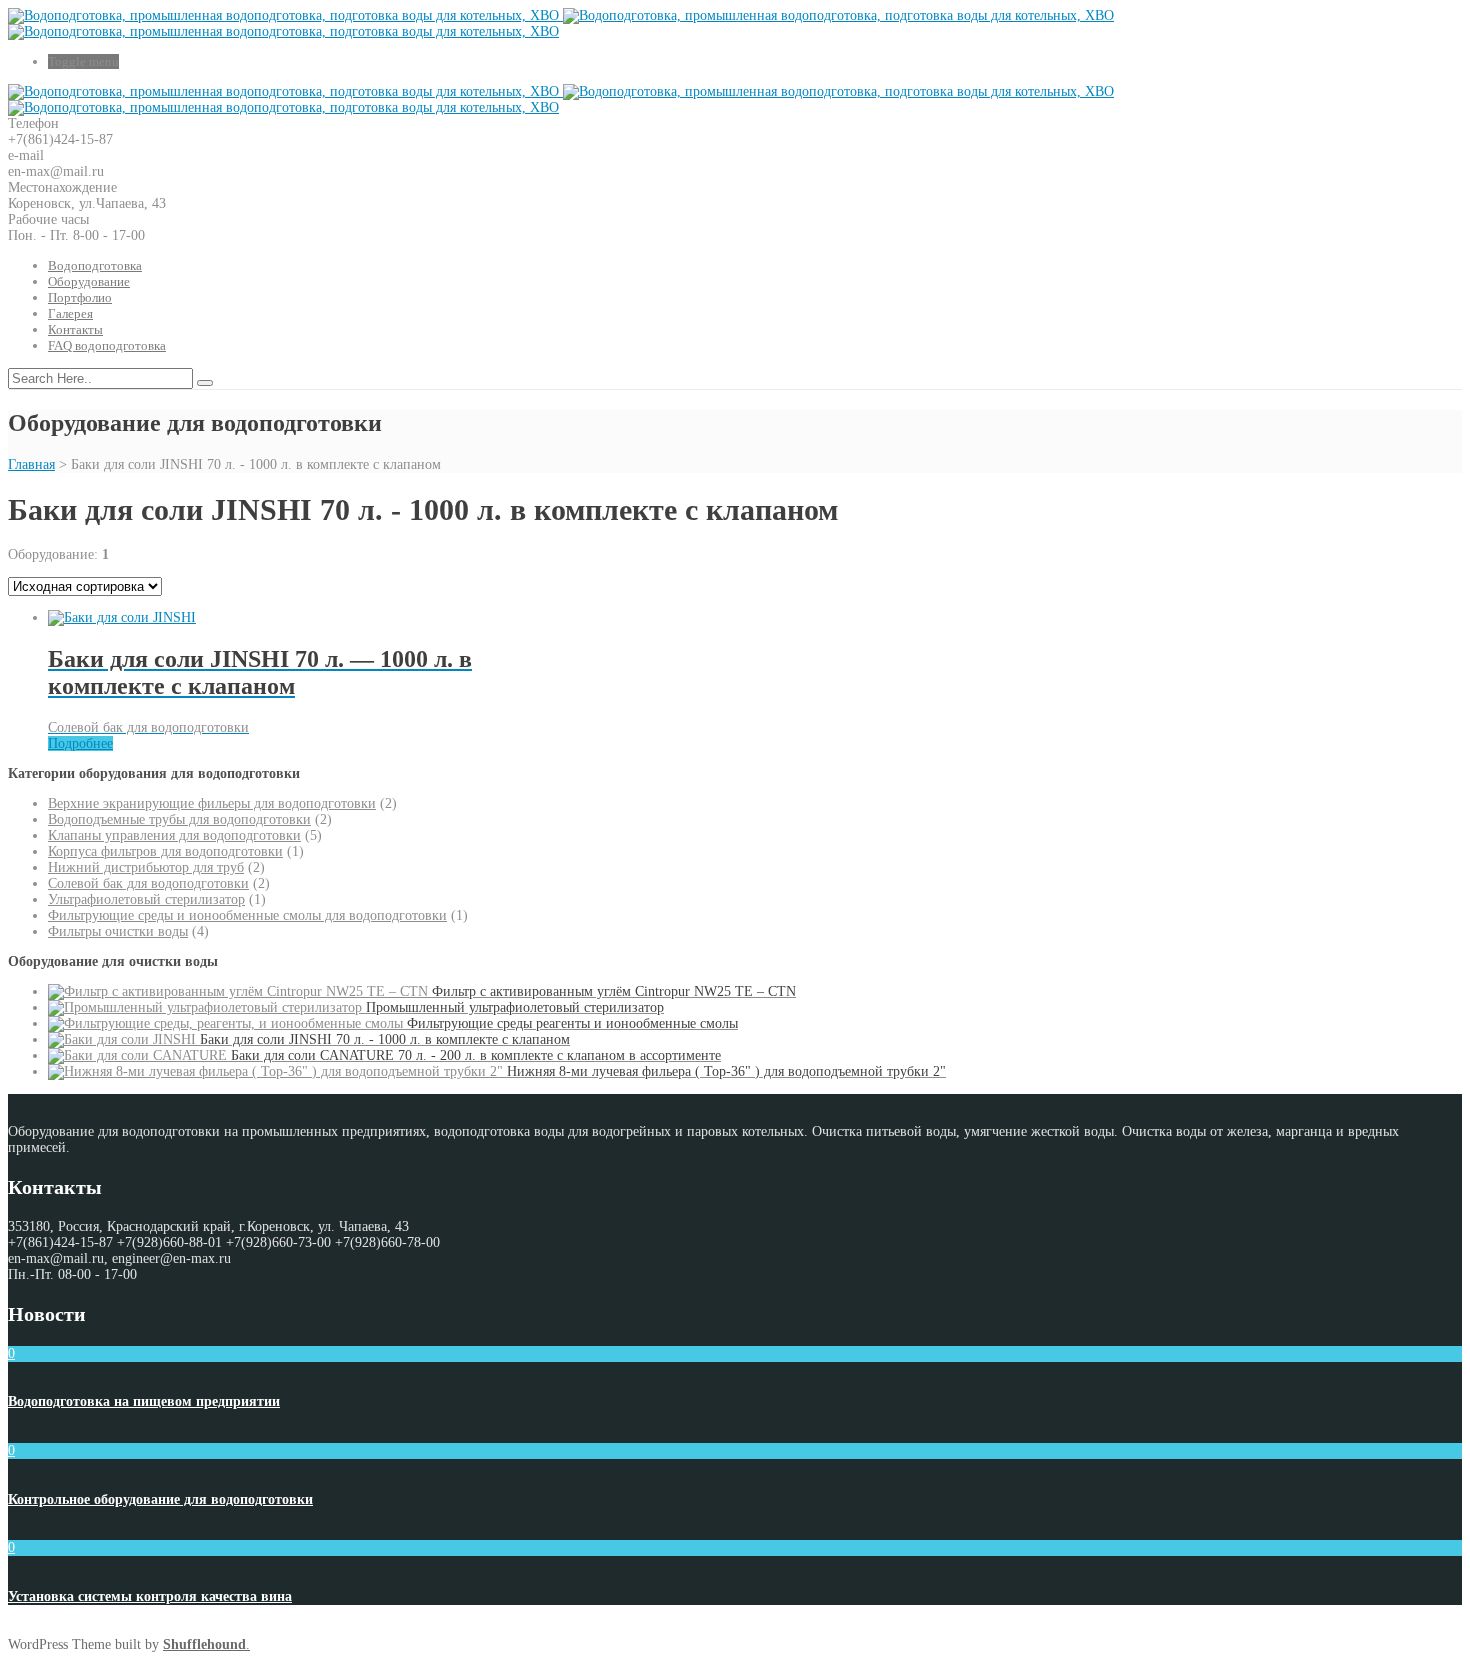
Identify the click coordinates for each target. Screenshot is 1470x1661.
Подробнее (80, 743)
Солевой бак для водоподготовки (148, 883)
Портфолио (80, 297)
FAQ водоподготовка (107, 345)
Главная (31, 464)
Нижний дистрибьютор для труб (146, 867)
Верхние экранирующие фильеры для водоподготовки (212, 803)
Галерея (70, 313)
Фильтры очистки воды (118, 931)
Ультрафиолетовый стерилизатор (146, 899)
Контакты (75, 329)
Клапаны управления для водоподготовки (174, 835)
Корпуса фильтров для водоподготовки (165, 851)
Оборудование (89, 281)
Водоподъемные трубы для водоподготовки (179, 819)
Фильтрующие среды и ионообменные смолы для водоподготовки (247, 915)
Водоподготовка (95, 265)
